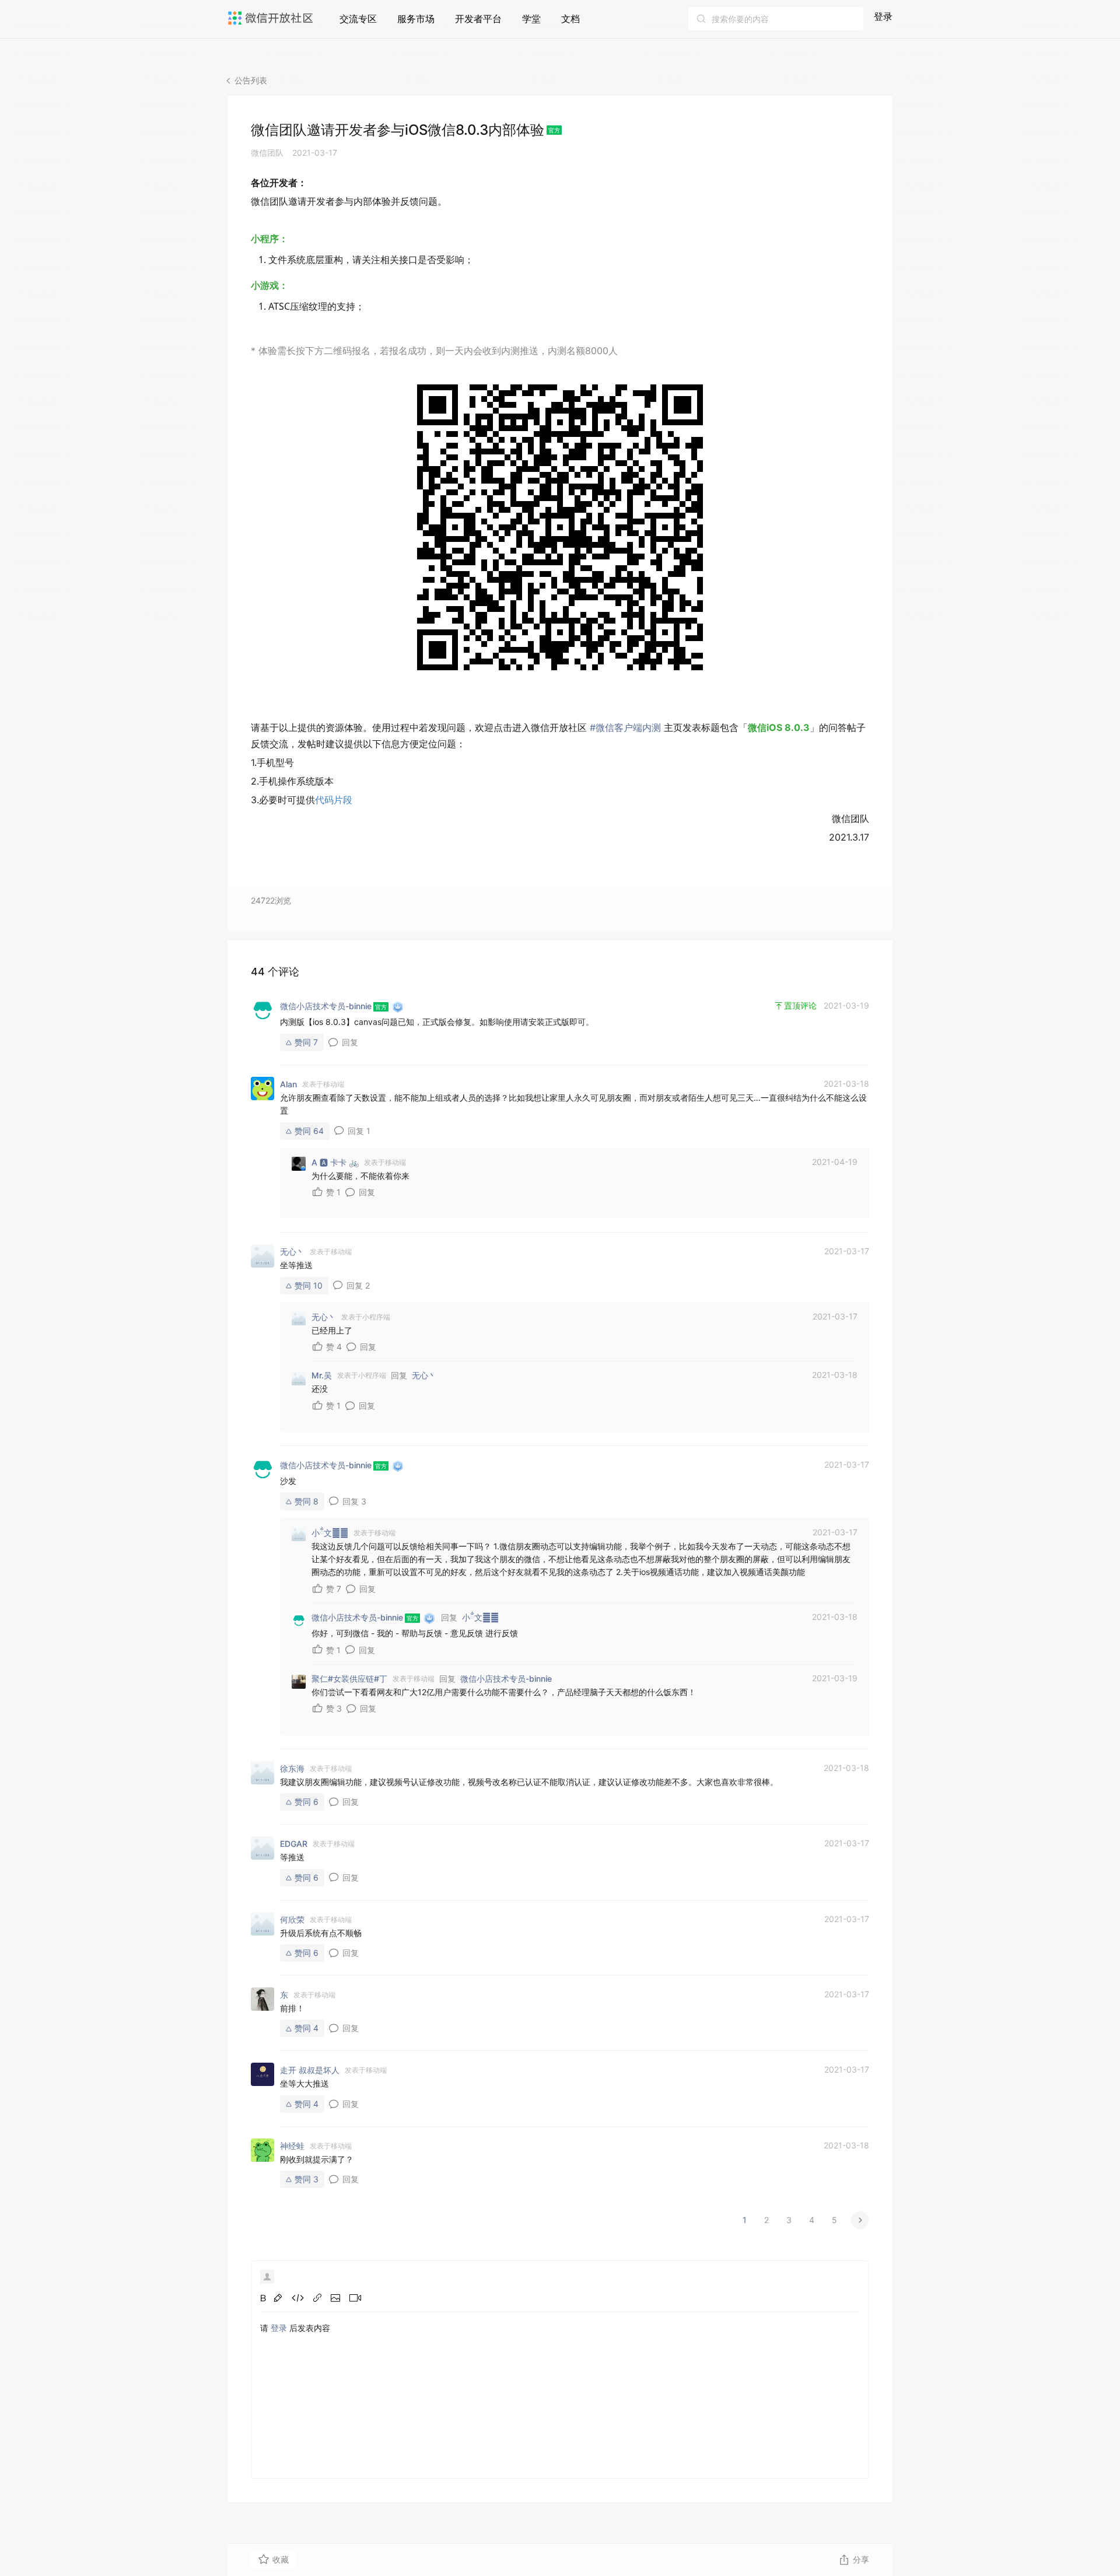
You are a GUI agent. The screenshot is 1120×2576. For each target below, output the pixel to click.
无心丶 (424, 1375)
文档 (570, 19)
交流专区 (358, 19)
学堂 (531, 19)
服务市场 (416, 19)
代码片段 (334, 800)
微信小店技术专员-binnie (506, 1679)
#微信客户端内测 (624, 727)
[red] (278, 2298)
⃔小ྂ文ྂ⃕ (480, 1617)
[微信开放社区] (272, 18)
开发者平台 (478, 19)
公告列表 (251, 80)
